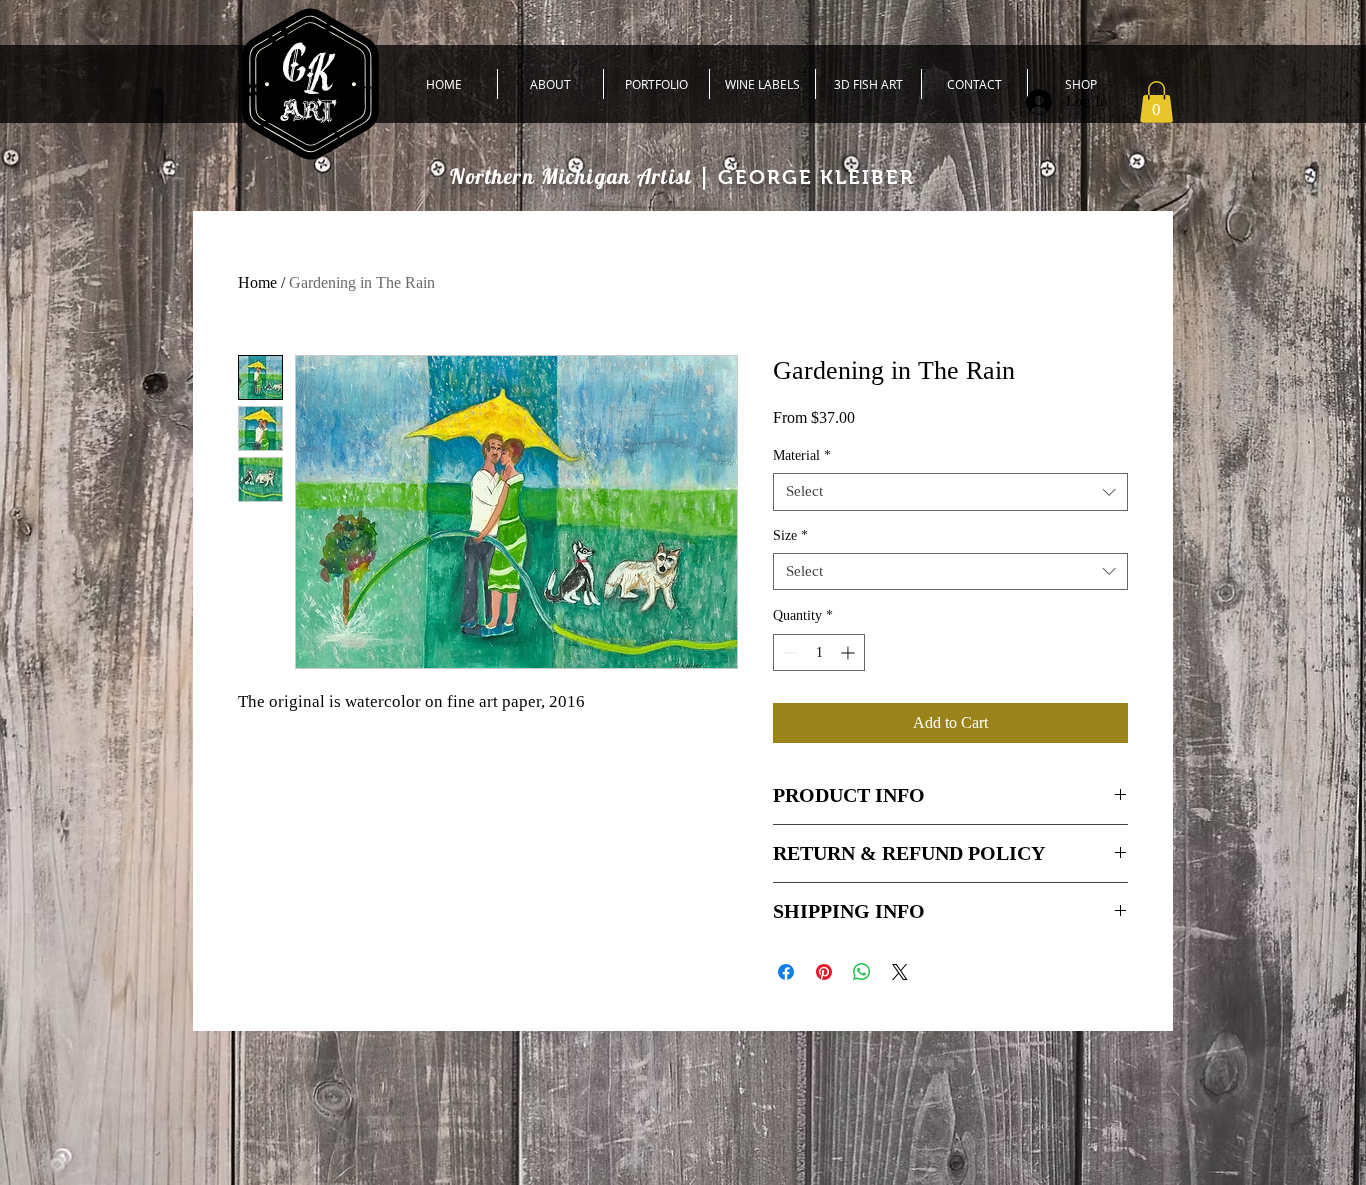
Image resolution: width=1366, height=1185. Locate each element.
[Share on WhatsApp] (862, 972)
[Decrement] (788, 652)
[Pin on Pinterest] (824, 972)
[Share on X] (900, 972)
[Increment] (849, 652)
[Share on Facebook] (786, 972)
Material (802, 455)
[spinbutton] (819, 652)
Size (790, 535)
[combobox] (950, 492)
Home (257, 282)
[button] (1156, 102)
